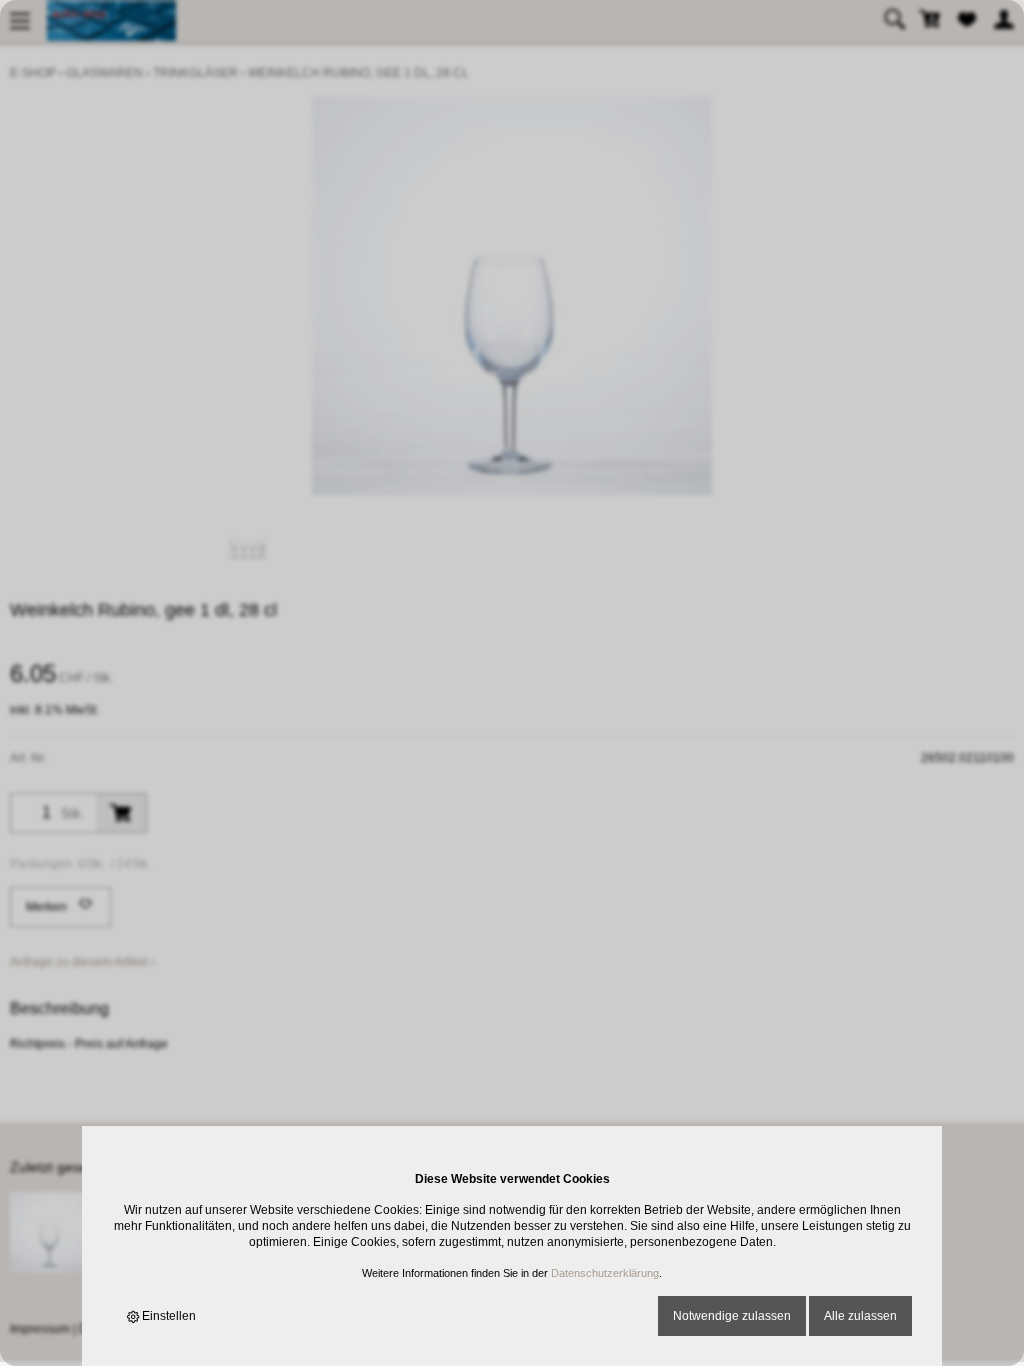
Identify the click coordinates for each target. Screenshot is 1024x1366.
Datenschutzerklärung (605, 1273)
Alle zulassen (860, 1316)
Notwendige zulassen (732, 1316)
